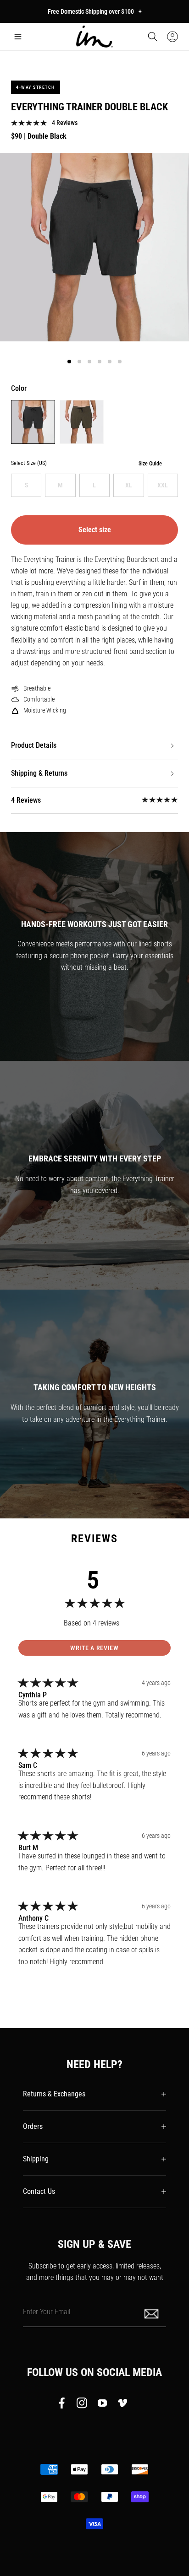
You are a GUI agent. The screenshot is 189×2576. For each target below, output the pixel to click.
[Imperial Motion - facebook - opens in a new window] (64, 2405)
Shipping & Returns (39, 773)
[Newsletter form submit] (152, 2313)
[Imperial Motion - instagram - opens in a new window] (82, 2405)
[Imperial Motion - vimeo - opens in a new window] (122, 2405)
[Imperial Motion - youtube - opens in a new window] (102, 2405)
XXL (163, 485)
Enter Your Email (47, 2311)
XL (129, 485)
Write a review (94, 1648)
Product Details (34, 745)
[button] (18, 37)
